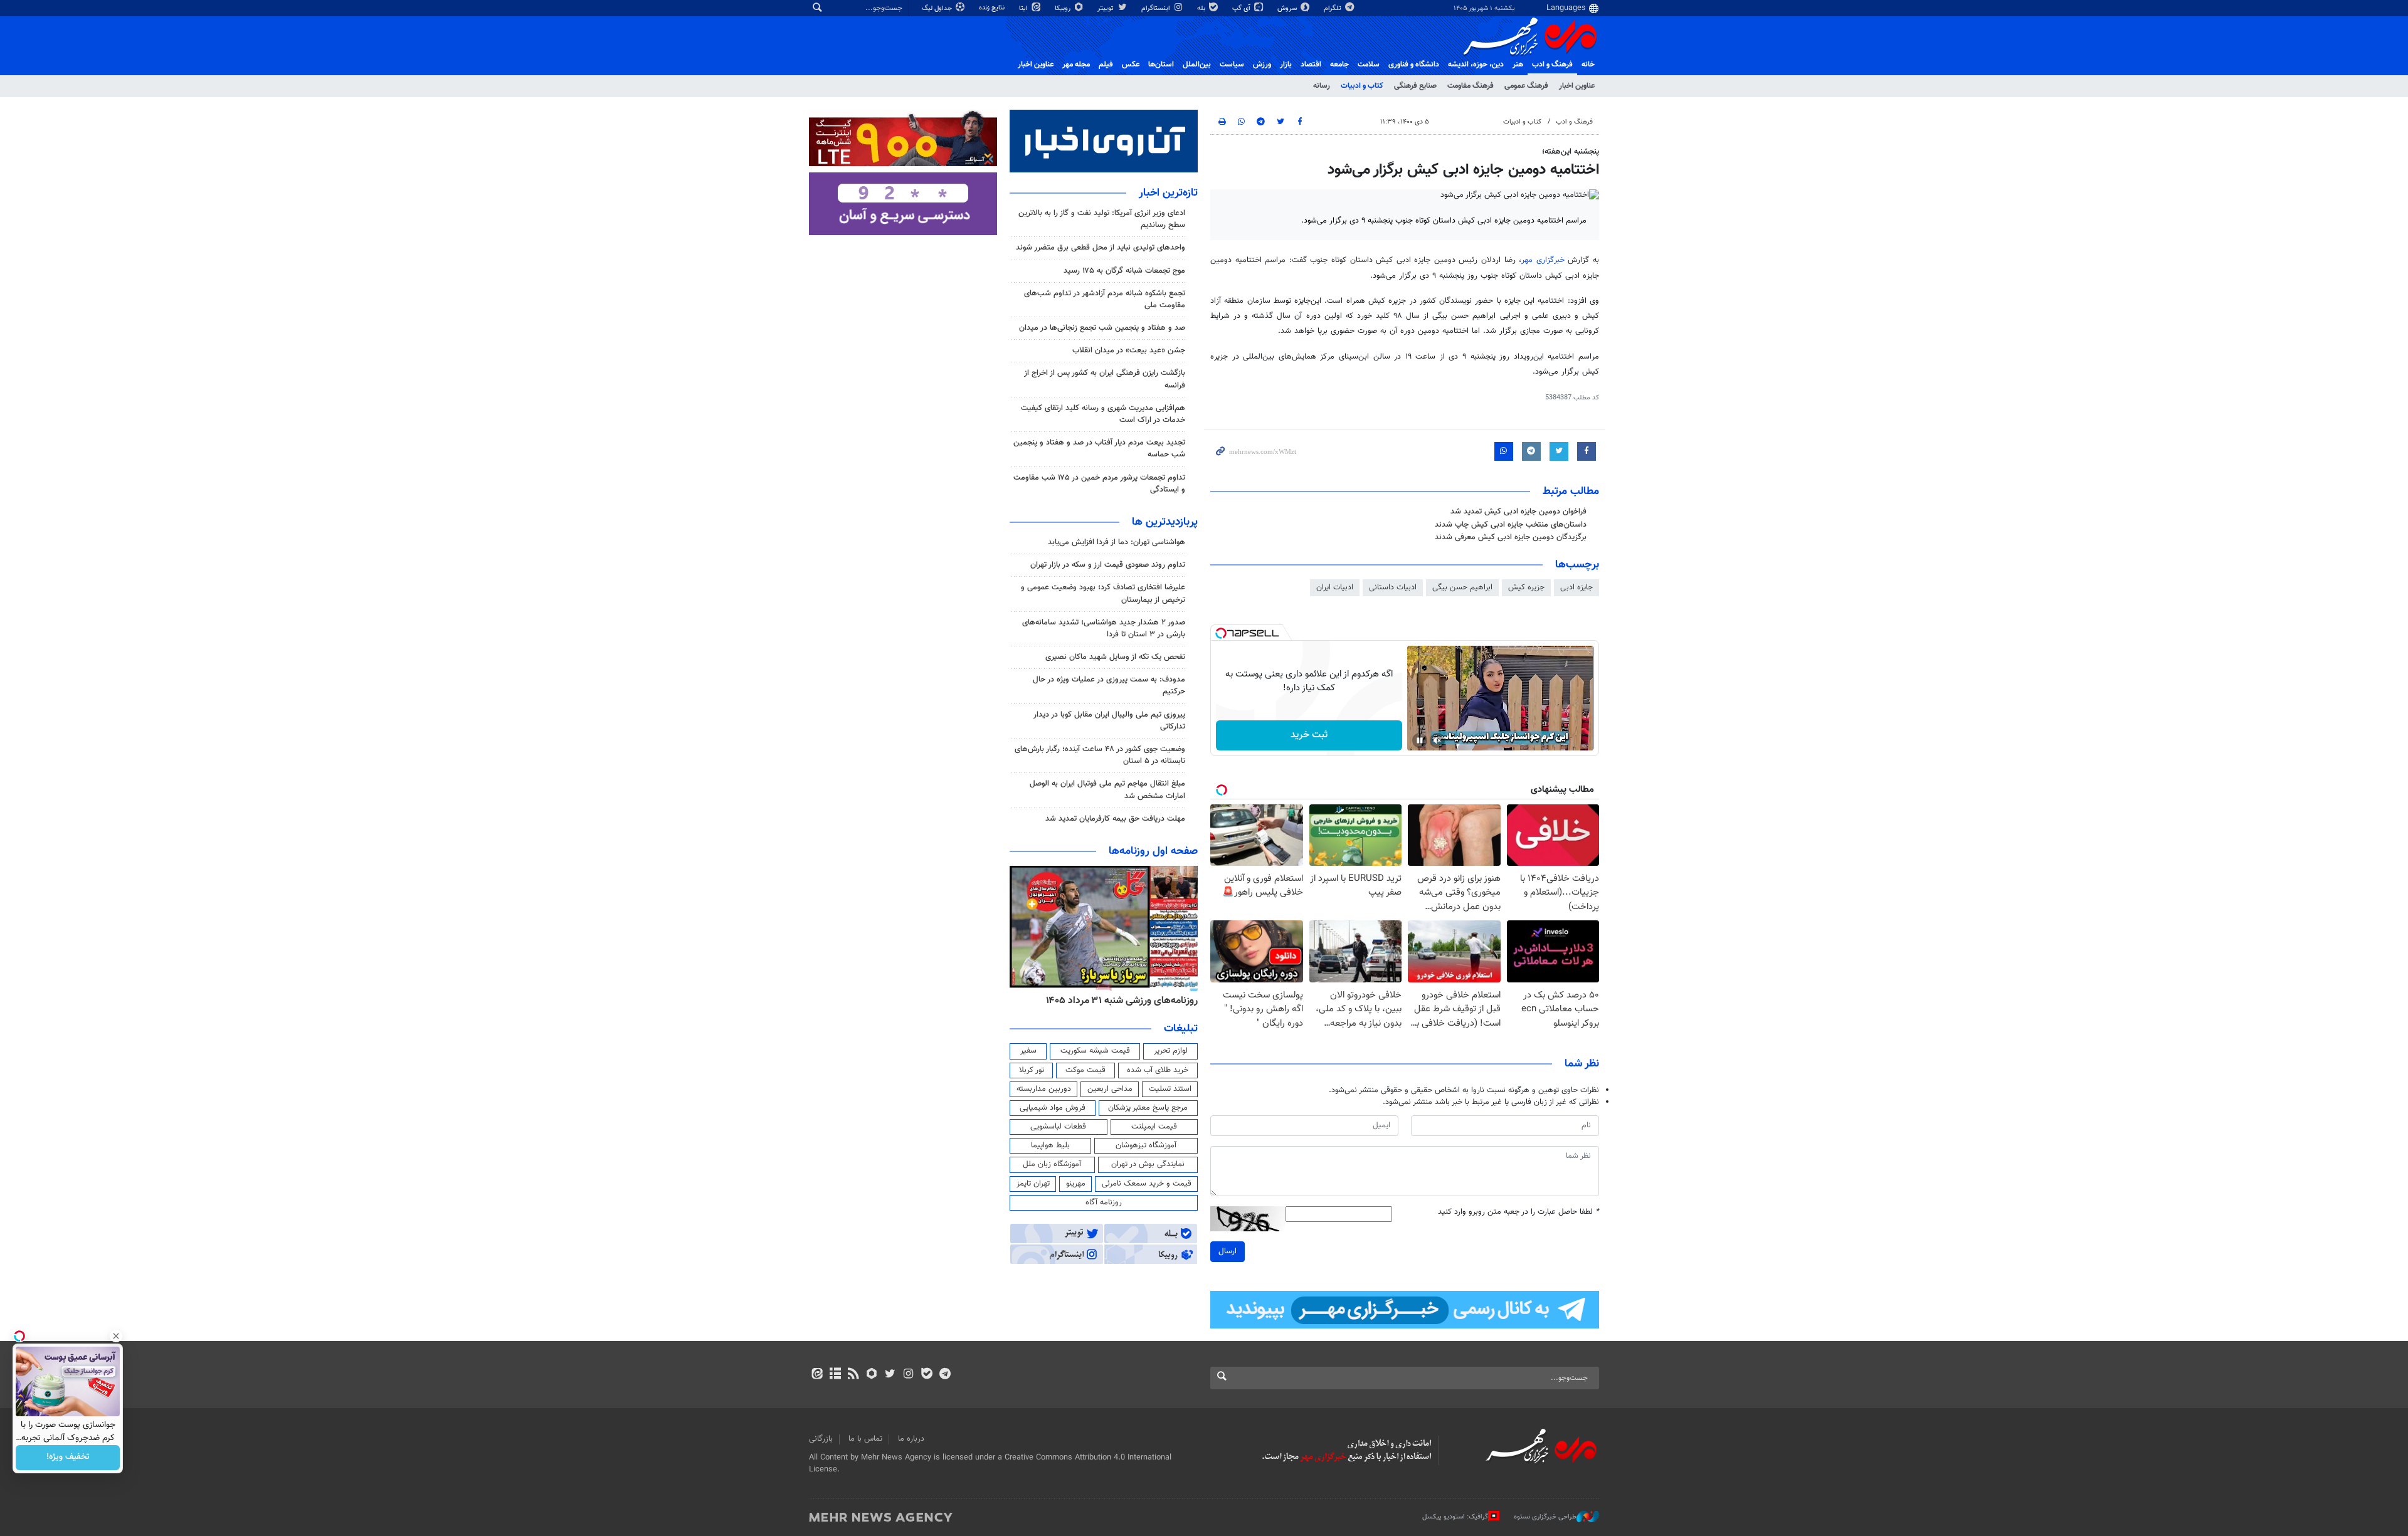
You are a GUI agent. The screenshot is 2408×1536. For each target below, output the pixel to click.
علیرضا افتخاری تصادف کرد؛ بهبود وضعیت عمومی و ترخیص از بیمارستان (1103, 593)
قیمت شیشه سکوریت (1095, 1051)
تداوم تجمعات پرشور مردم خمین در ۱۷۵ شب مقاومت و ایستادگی (1099, 484)
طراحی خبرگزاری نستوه (1545, 1517)
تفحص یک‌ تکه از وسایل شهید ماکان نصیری (1115, 657)
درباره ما (911, 1439)
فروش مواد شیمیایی (1053, 1108)
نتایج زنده (993, 8)
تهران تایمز (1033, 1184)
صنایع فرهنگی (1415, 86)
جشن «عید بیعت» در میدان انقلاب (1129, 350)
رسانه (1322, 86)
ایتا (1024, 8)
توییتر (1106, 8)
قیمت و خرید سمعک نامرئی (1147, 1184)
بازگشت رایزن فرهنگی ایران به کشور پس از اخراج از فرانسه (1105, 379)
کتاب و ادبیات (1362, 86)
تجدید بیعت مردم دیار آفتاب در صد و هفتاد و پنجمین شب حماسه (1099, 449)
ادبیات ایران (1335, 587)
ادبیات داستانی (1393, 587)
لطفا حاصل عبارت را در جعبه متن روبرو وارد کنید (1518, 1212)
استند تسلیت (1170, 1089)
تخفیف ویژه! (68, 1458)
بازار (1286, 65)
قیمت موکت (1085, 1070)
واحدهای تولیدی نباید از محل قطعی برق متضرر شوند (1101, 248)
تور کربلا (1032, 1070)
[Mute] (1437, 740)
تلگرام (1333, 8)
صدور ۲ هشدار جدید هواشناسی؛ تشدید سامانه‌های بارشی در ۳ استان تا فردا (1104, 629)
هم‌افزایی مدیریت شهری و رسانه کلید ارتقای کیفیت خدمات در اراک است (1103, 414)
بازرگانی (821, 1439)
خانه (1588, 65)
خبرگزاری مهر (1543, 260)
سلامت (1369, 65)
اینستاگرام (1157, 8)
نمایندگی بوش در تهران (1148, 1164)
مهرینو (1076, 1184)
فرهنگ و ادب (1552, 65)
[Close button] (116, 1336)
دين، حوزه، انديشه (1476, 65)
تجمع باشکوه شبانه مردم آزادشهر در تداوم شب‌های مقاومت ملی (1105, 299)
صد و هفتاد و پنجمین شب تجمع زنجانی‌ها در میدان (1102, 328)
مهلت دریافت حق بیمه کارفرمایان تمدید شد (1115, 819)
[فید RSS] (853, 1375)
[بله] (927, 1375)
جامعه (1339, 65)
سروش (1288, 8)
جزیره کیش (1526, 587)
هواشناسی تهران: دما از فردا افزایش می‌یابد (1117, 542)
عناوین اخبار (1577, 86)
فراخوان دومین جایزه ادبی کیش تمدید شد (1518, 512)
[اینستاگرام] (908, 1375)
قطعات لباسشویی (1058, 1127)
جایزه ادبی (1576, 587)
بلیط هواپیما (1050, 1145)
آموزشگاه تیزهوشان (1146, 1145)
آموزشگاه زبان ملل (1052, 1164)
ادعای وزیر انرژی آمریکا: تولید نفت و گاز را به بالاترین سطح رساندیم (1102, 219)
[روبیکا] (872, 1375)
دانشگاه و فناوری (1414, 65)
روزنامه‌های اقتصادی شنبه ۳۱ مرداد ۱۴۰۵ (1118, 1001)
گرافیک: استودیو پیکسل (1455, 1517)
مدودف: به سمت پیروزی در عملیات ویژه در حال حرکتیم (1109, 686)
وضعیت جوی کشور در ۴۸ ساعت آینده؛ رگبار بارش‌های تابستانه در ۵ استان (1100, 755)
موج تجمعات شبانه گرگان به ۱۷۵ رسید (1124, 271)
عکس (1131, 65)
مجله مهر (1076, 65)
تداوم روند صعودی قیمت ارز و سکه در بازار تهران (1108, 565)
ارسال (1228, 1251)
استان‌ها (1161, 65)
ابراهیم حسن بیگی (1462, 587)
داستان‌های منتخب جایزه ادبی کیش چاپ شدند (1511, 525)
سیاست (1232, 65)
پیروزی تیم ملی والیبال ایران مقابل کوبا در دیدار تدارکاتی (1109, 721)
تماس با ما (865, 1439)
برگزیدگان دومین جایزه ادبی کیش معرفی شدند (1511, 537)
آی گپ (1242, 8)
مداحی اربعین (1110, 1089)
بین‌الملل (1197, 65)
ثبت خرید (1309, 735)
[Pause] (1420, 740)
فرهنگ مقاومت (1471, 86)
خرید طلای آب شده (1158, 1070)
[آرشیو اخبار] (835, 1375)
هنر (1518, 65)
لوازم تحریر (1171, 1051)
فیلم (1106, 65)
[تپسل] (1221, 633)
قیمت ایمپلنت (1154, 1127)
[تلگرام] (945, 1375)
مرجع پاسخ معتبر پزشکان (1148, 1108)
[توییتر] (890, 1375)
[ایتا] (817, 1375)
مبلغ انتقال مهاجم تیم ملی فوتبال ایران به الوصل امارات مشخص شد (1107, 790)
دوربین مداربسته (1044, 1089)
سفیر (1028, 1051)
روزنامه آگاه (1104, 1202)
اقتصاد (1311, 65)
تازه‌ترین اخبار (1168, 193)
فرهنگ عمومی (1526, 86)
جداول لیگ (938, 8)
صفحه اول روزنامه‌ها (1153, 851)
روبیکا (1064, 8)
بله (1202, 8)
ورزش (1262, 65)
